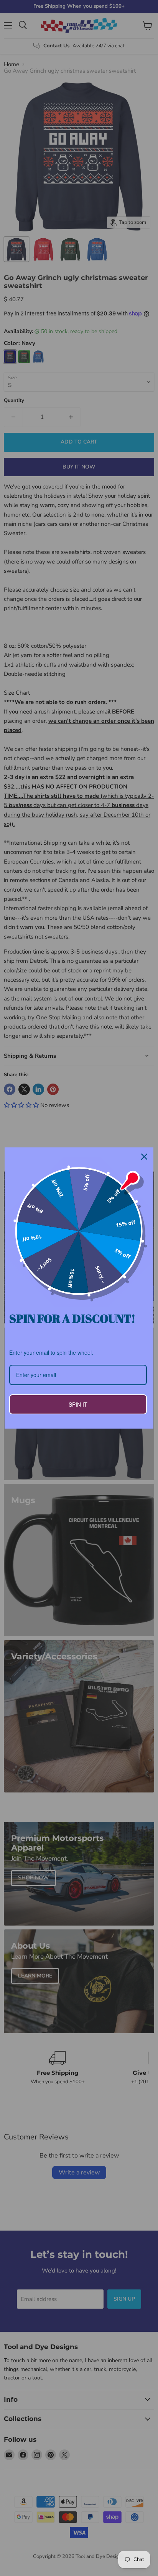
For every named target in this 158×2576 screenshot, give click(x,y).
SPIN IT (78, 1404)
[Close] (144, 1157)
